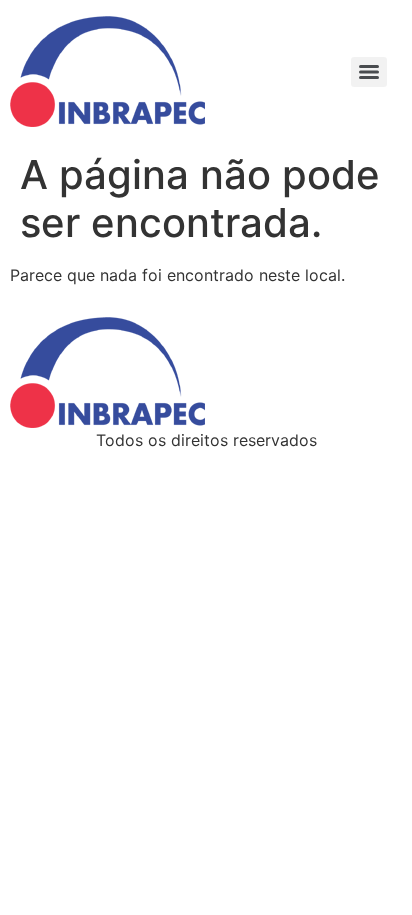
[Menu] (369, 72)
